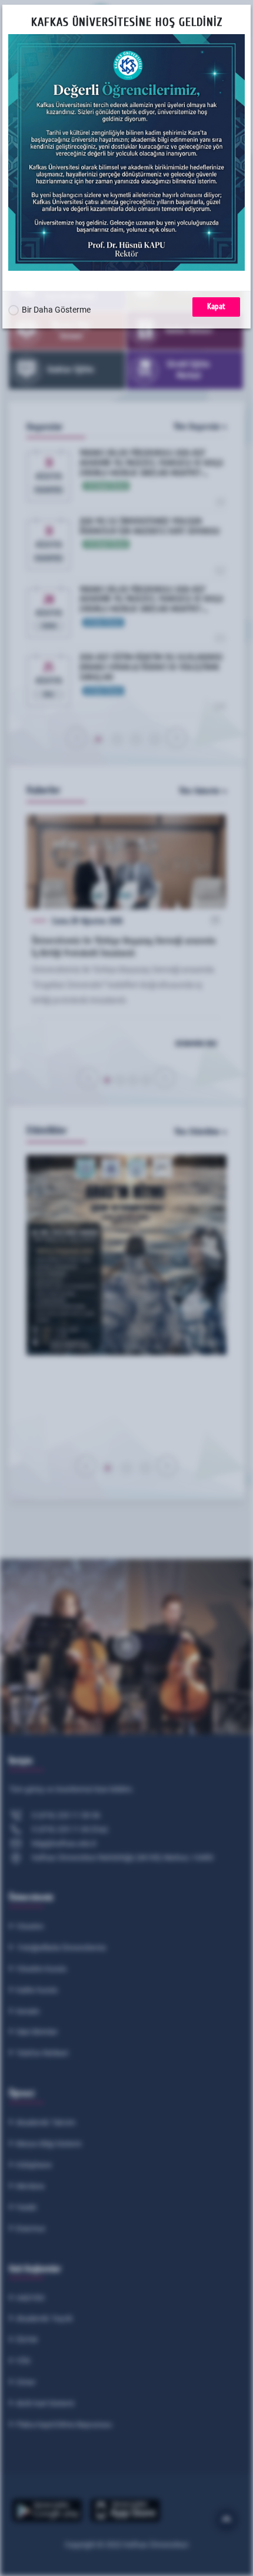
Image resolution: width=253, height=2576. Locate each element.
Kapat (216, 306)
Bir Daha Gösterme (56, 310)
